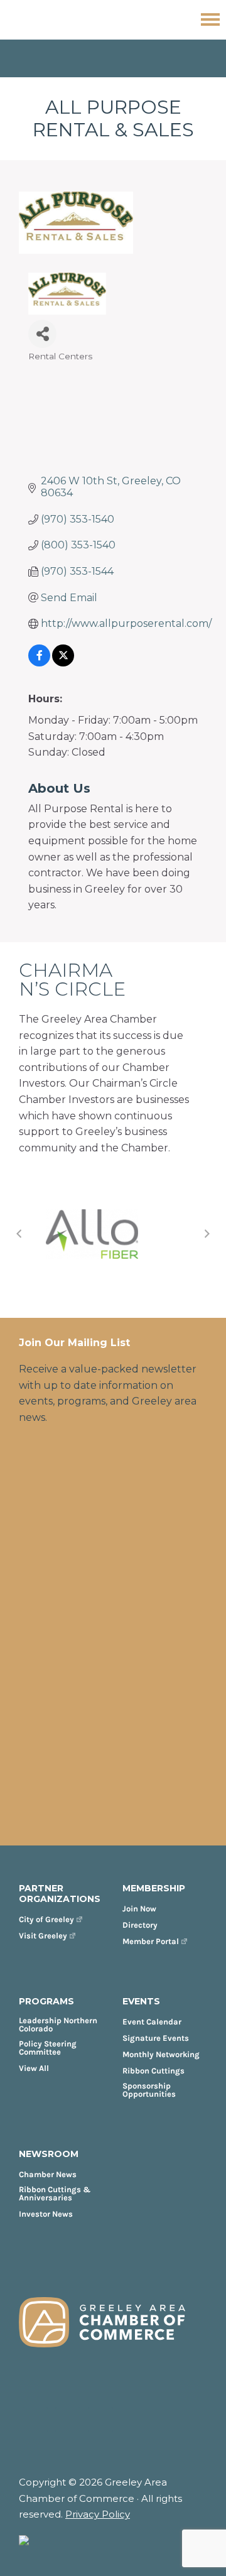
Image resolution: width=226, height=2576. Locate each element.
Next (207, 1234)
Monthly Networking (161, 2054)
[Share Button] (42, 334)
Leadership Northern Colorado (58, 2024)
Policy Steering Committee (48, 2048)
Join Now (139, 1909)
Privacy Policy (98, 2514)
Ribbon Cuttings (153, 2071)
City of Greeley (46, 1919)
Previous (19, 1234)
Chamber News (48, 2174)
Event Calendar (152, 2022)
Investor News (46, 2214)
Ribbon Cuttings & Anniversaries (55, 2193)
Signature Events (156, 2038)
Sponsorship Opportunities (149, 2090)
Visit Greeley (43, 1936)
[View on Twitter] (63, 663)
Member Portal (151, 1941)
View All (34, 2068)
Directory (140, 1925)
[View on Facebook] (39, 663)
